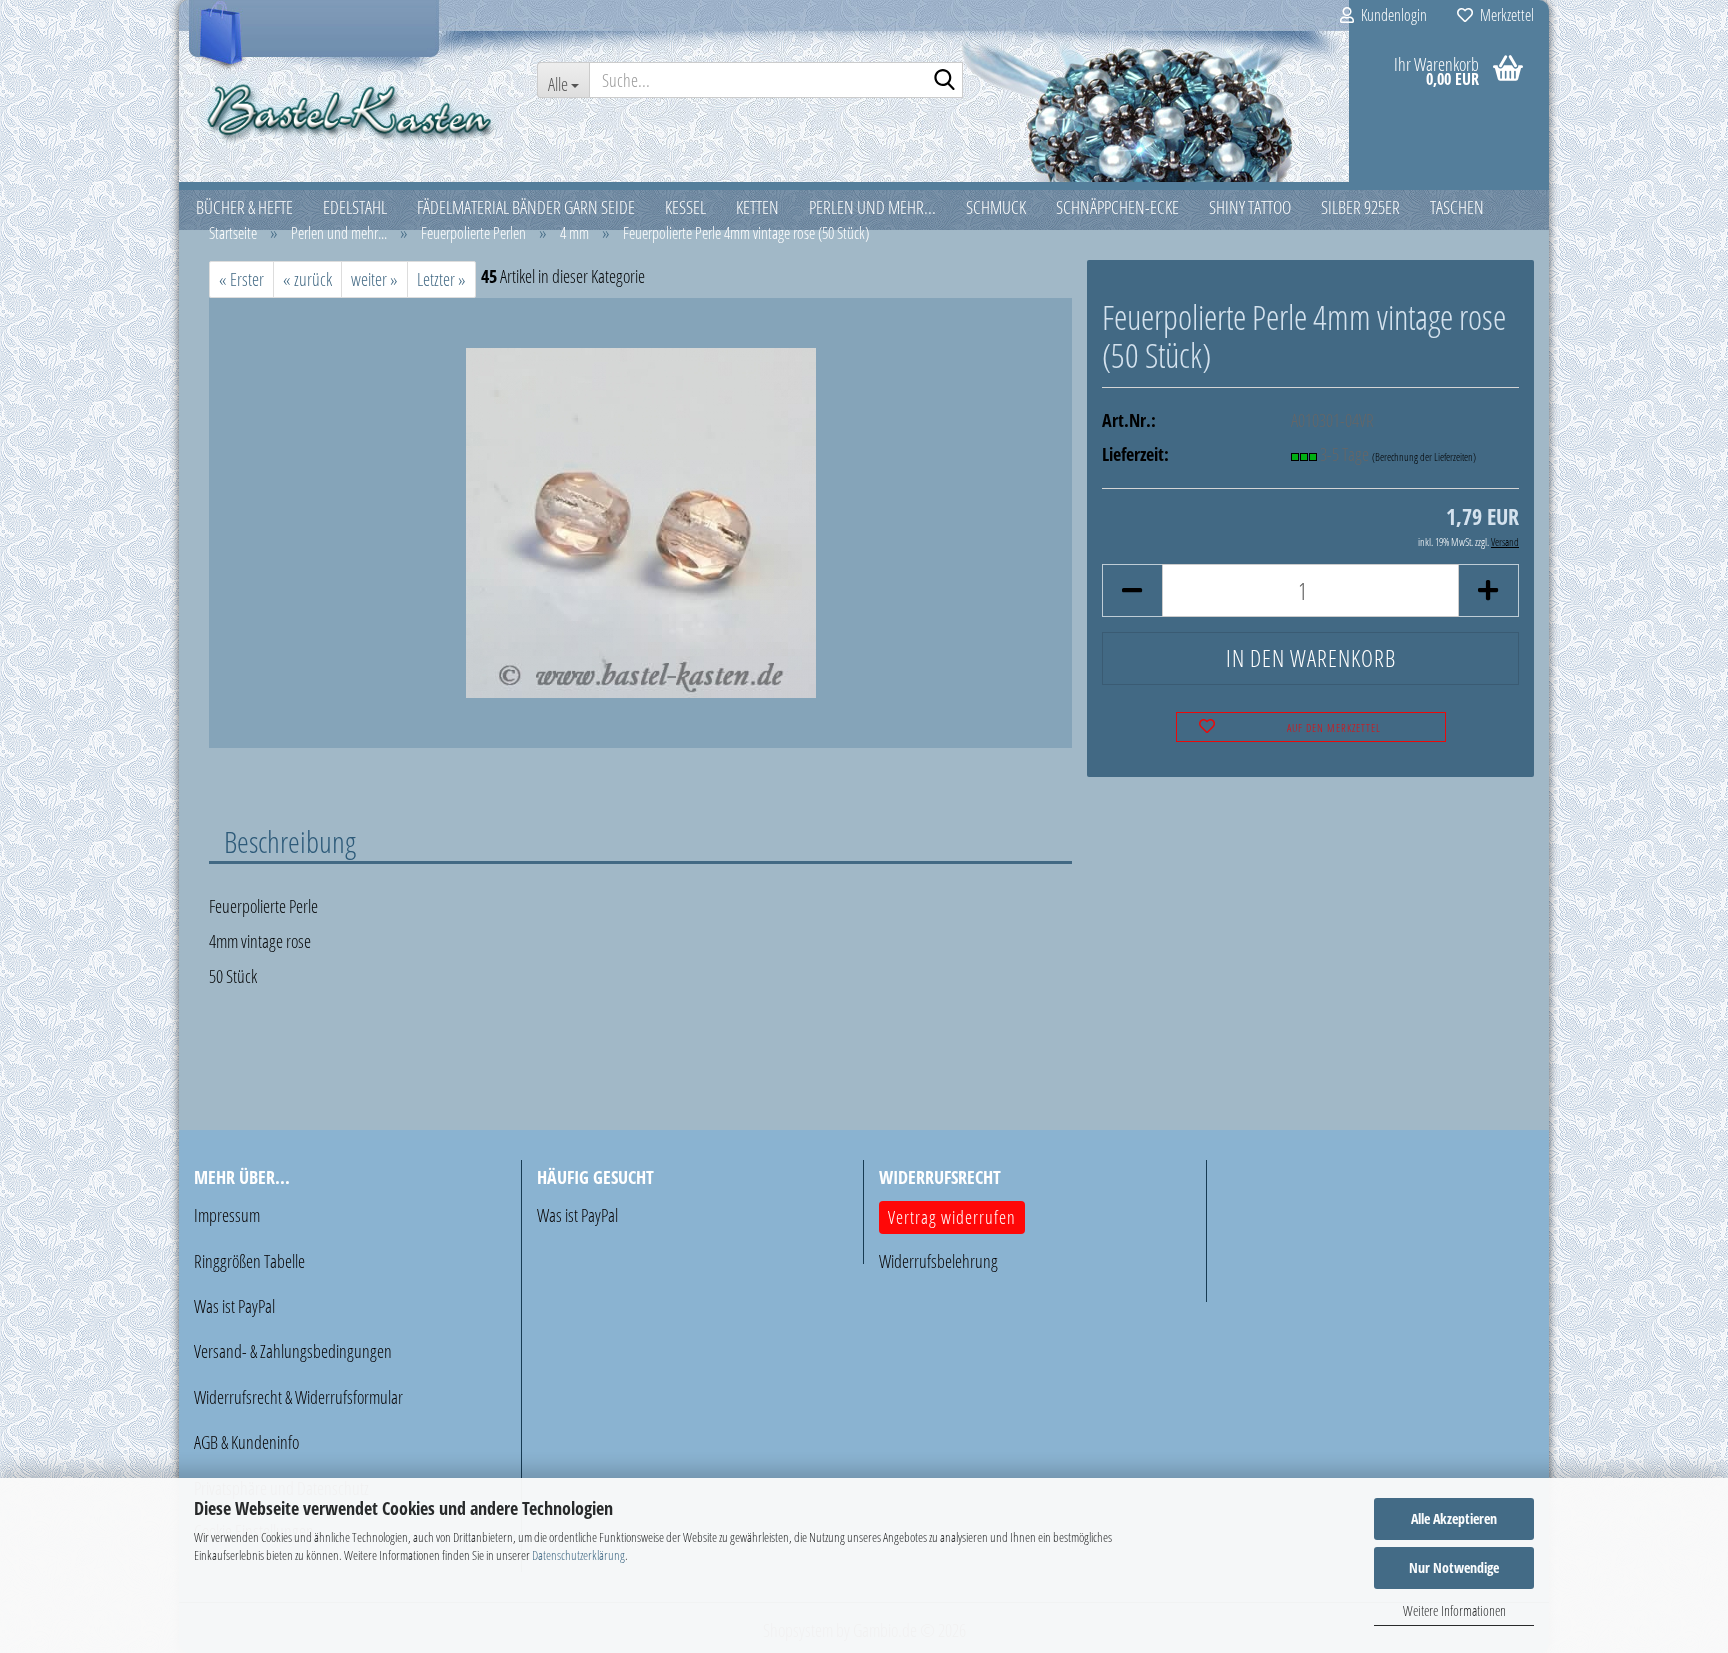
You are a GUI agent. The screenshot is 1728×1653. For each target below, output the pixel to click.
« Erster (241, 279)
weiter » (374, 279)
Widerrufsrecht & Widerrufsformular (298, 1397)
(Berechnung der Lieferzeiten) (1424, 456)
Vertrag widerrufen (952, 1217)
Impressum (227, 1215)
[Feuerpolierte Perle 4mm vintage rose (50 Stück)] (641, 521)
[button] (1132, 590)
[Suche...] (944, 81)
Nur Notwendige (1454, 1567)
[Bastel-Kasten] (350, 110)
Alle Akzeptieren (1454, 1518)
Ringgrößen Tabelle (249, 1261)
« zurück (307, 279)
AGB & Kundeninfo (246, 1442)
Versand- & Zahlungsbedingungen (293, 1351)
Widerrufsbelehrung (938, 1261)
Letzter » (441, 279)
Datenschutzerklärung (578, 1555)
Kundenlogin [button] (1390, 15)
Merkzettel (1503, 15)
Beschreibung (290, 841)
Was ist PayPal (234, 1306)
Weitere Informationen (1454, 1610)
